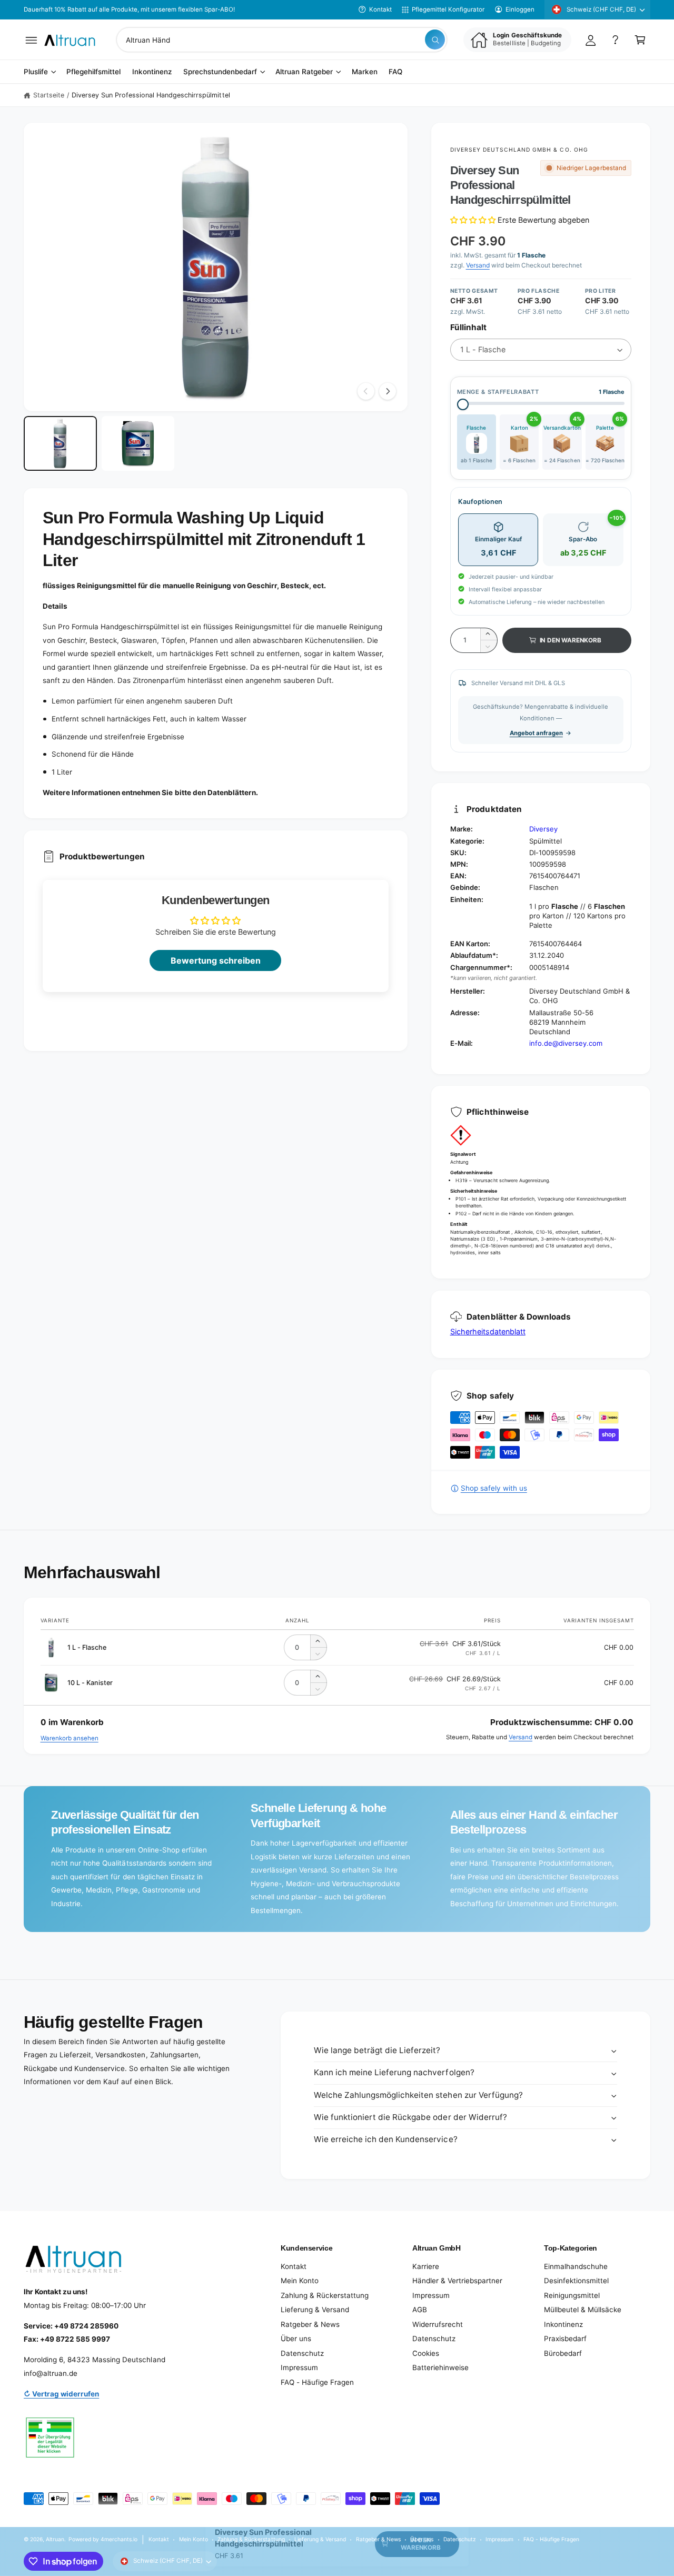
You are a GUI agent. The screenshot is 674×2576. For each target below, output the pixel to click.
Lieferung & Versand (315, 2310)
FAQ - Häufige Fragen (317, 2382)
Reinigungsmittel (572, 2295)
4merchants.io (119, 2539)
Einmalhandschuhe (576, 2266)
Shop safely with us (494, 1488)
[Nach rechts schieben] (388, 391)
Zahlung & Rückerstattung (325, 2295)
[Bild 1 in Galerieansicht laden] (60, 443)
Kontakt (380, 9)
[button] (31, 40)
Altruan (55, 2539)
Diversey (543, 829)
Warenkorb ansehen (70, 1738)
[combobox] (282, 40)
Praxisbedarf (565, 2339)
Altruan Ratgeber (304, 72)
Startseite (49, 95)
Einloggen (520, 9)
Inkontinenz (563, 2324)
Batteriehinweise (440, 2367)
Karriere (426, 2266)
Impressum (299, 2367)
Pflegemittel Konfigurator (448, 9)
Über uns (296, 2339)
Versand (478, 265)
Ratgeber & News (310, 2324)
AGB (420, 2310)
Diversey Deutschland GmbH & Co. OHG (519, 150)
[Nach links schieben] (366, 391)
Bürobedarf (563, 2353)
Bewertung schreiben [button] (216, 960)
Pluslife (36, 72)
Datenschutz (302, 2353)
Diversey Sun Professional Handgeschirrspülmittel (151, 95)
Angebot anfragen (536, 733)
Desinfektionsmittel (576, 2281)
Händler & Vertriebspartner (457, 2281)
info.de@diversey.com (566, 1043)
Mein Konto (300, 2281)
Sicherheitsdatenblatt (488, 1331)
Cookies (426, 2353)
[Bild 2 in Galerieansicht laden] (138, 443)
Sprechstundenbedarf (220, 72)
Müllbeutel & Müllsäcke (583, 2310)
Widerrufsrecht (438, 2324)
